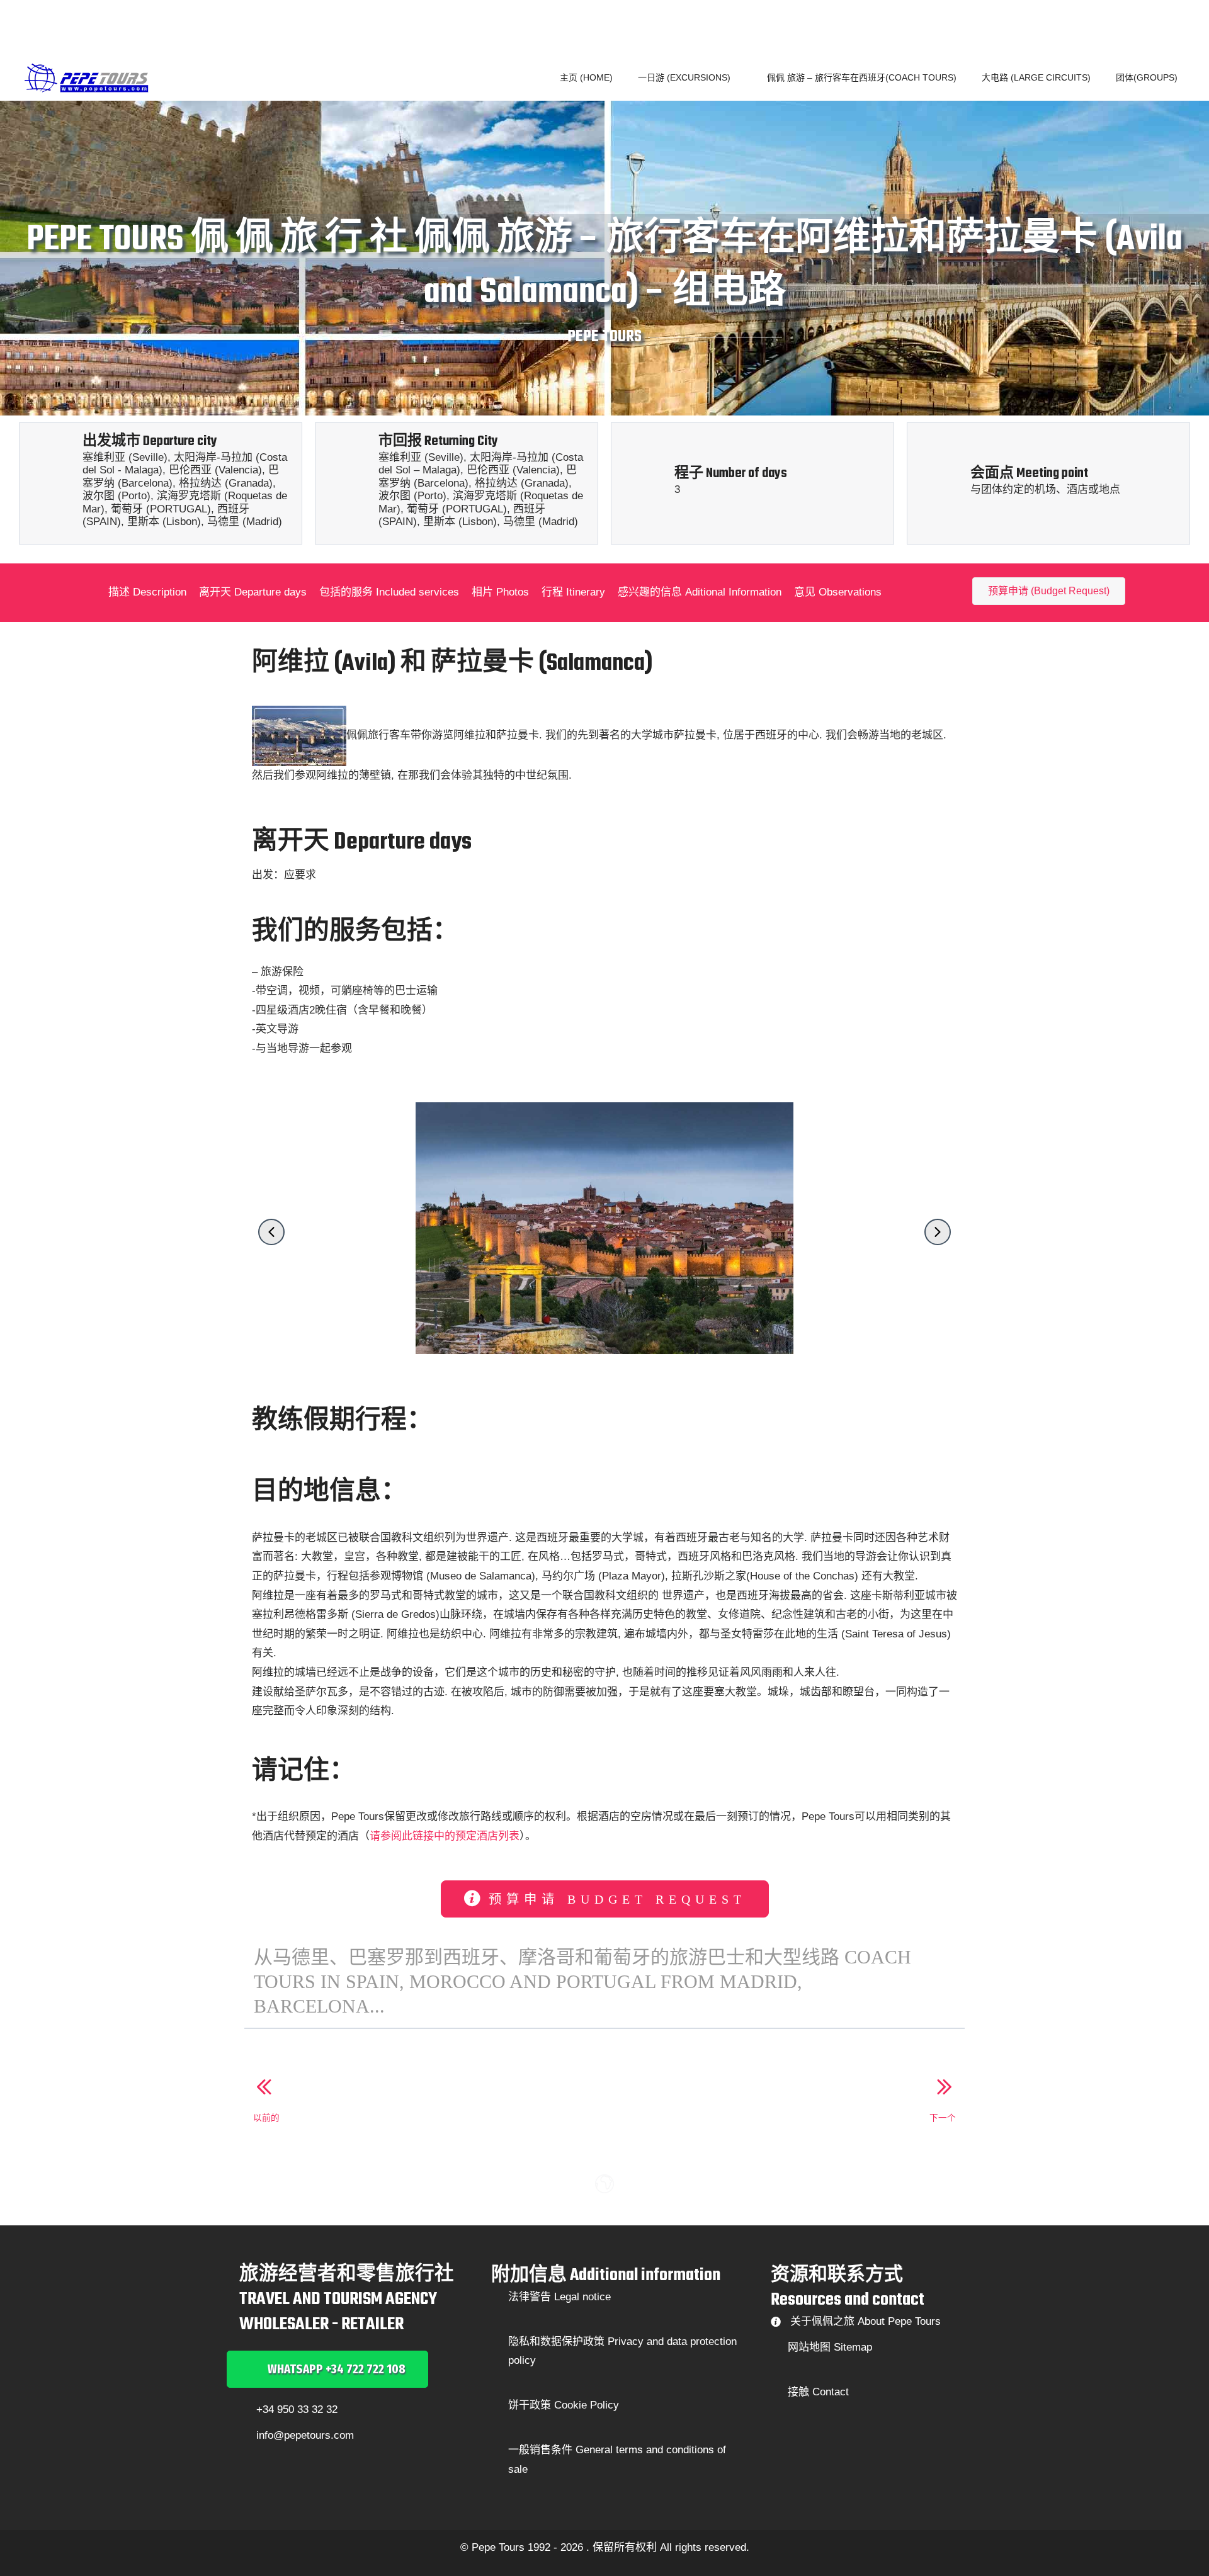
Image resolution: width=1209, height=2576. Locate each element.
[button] (736, 77)
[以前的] (266, 2088)
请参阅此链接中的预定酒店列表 (445, 1836)
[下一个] (943, 2088)
